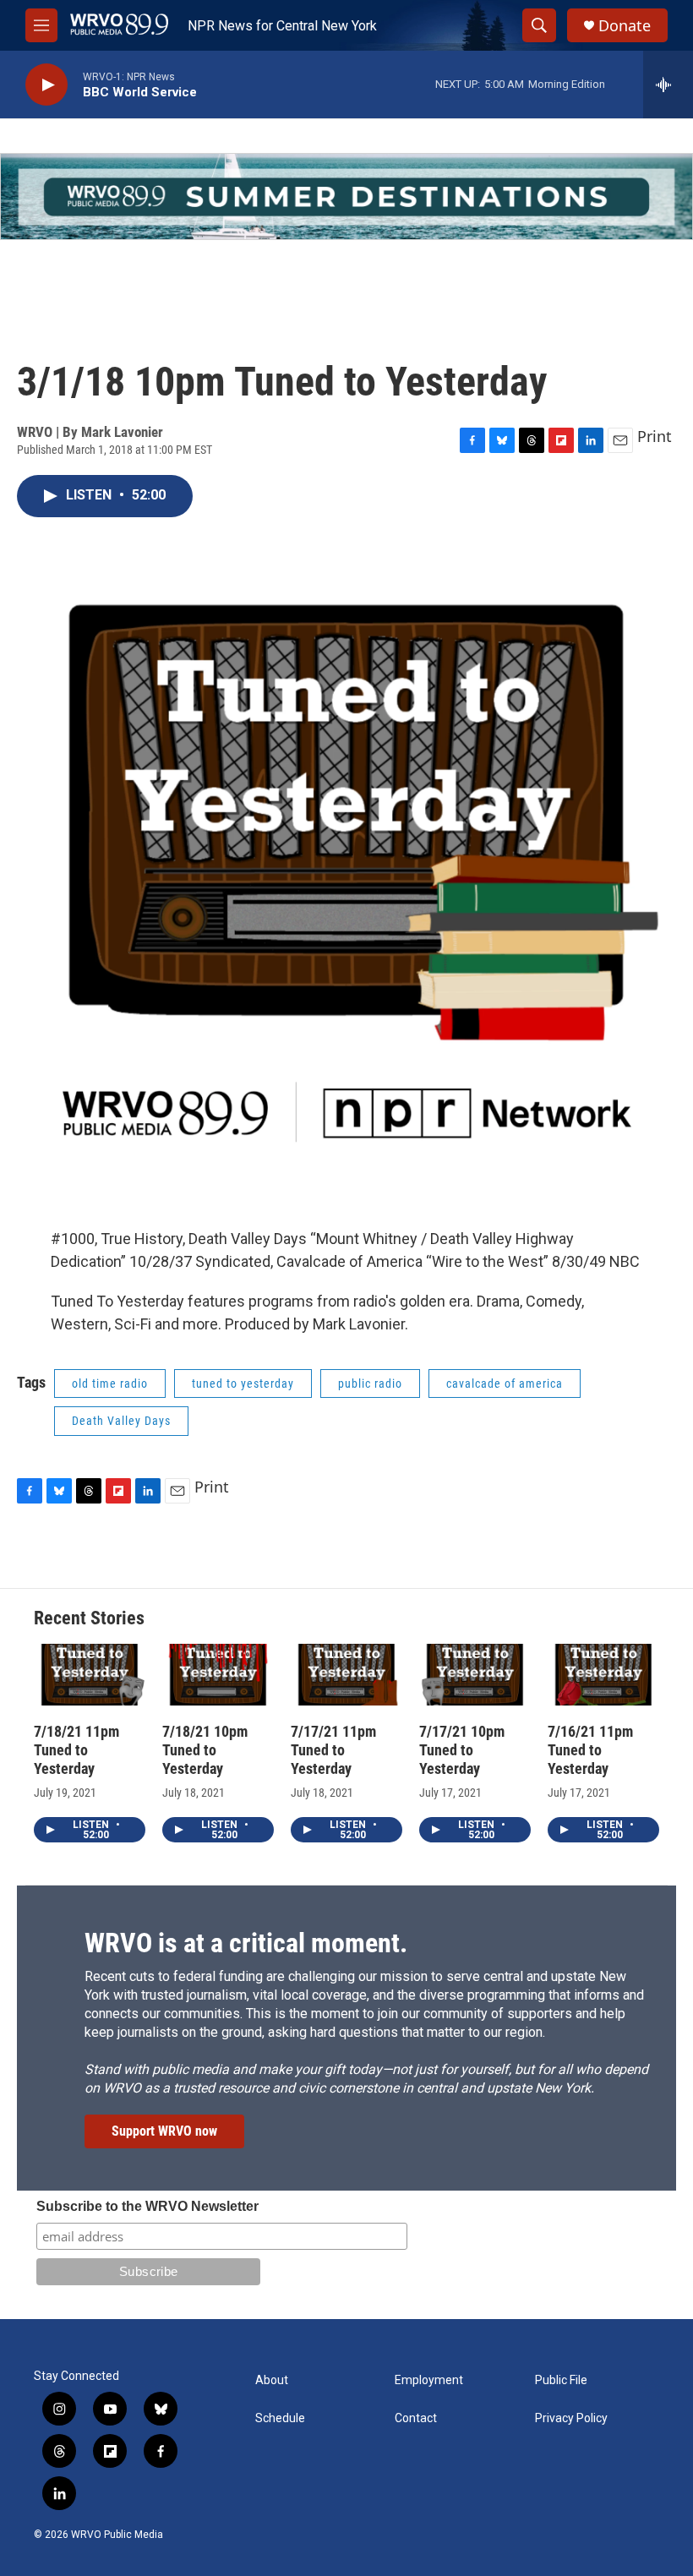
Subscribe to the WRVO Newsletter (147, 2206)
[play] (46, 85)
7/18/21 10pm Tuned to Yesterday (205, 1750)
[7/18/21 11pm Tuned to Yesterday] (90, 1675)
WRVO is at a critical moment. (246, 1943)
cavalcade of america (505, 1384)
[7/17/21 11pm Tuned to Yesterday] (346, 1675)
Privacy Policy (571, 2418)
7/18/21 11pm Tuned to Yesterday (76, 1750)
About (272, 2380)
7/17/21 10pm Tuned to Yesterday (462, 1750)
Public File (561, 2380)
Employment (429, 2380)
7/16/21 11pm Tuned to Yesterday (590, 1750)
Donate (625, 26)
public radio (370, 1384)
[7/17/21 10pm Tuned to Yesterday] (475, 1675)
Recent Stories (89, 1618)
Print (655, 436)
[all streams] (668, 85)
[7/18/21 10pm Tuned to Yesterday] (218, 1675)
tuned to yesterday (243, 1384)
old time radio (110, 1384)
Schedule (280, 2418)
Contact (416, 2418)
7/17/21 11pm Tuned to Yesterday (333, 1750)
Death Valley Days (121, 1421)
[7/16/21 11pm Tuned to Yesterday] (603, 1675)
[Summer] (346, 196)
